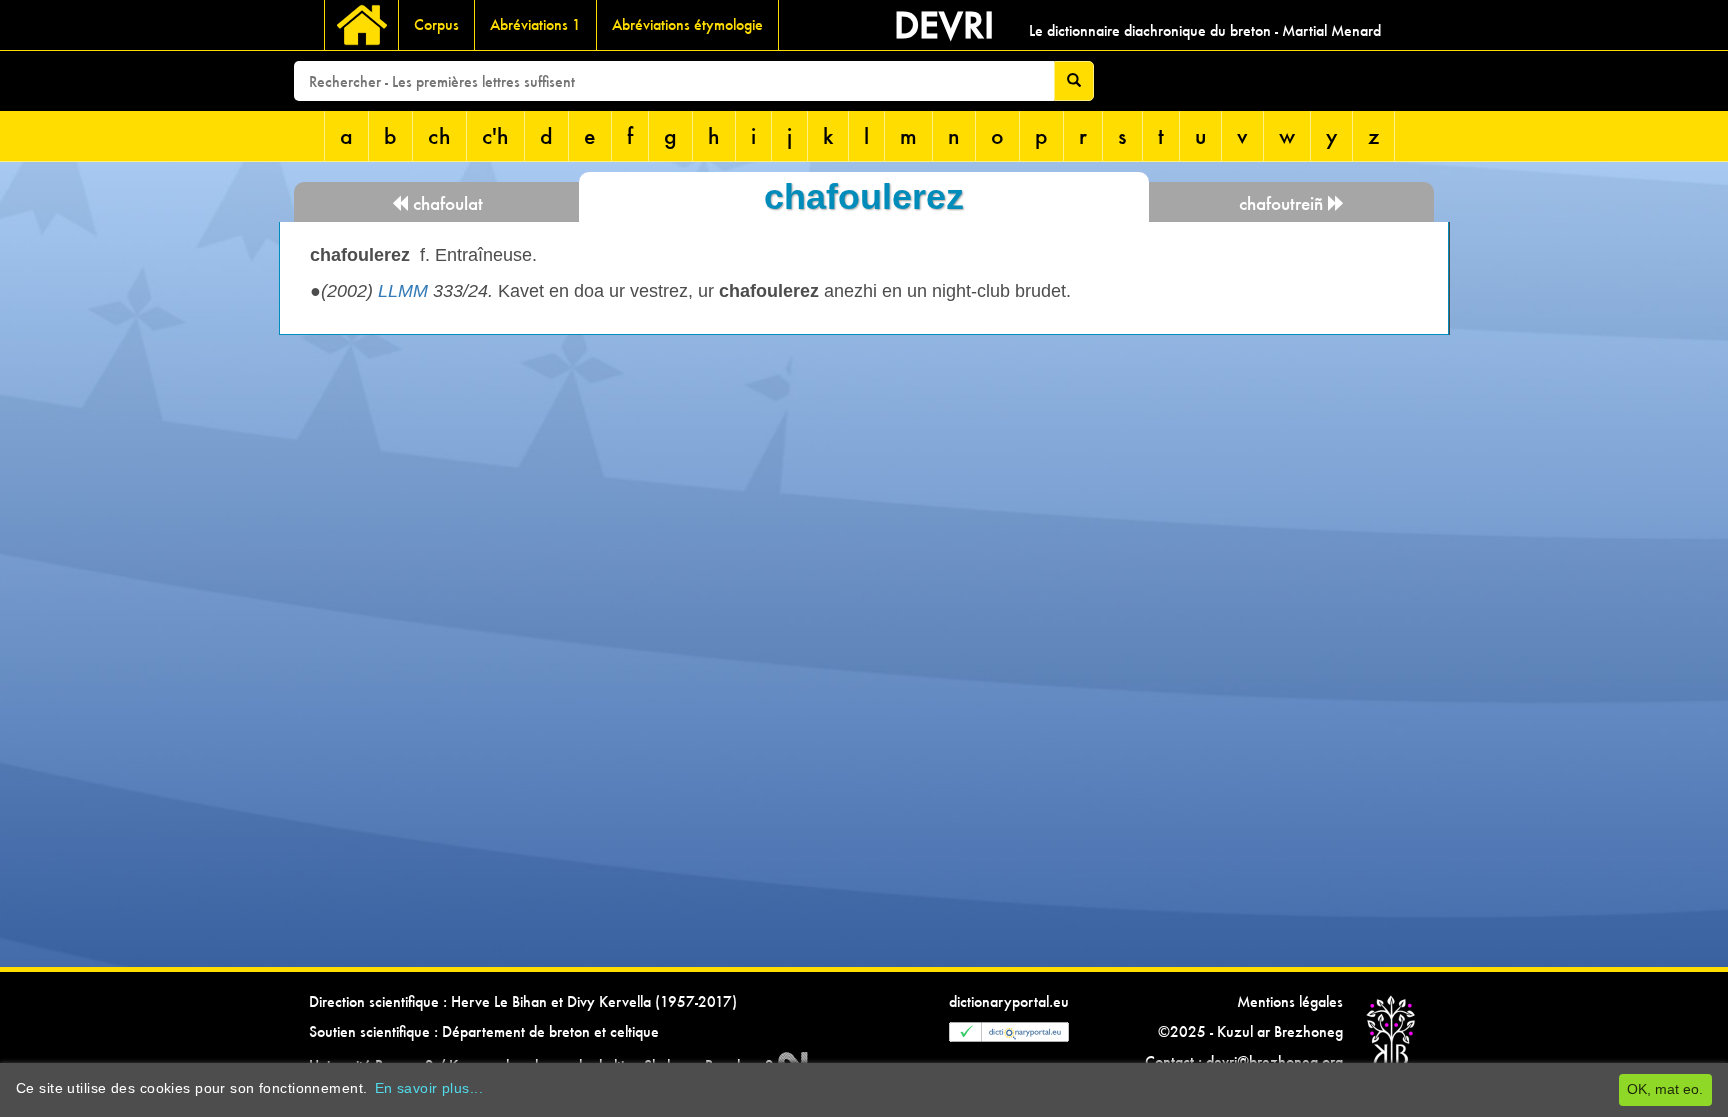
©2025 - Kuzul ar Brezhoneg (1250, 1031)
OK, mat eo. (1665, 1089)
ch (439, 135)
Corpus (436, 24)
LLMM (403, 291)
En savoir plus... (429, 1088)
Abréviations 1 (535, 24)
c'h (495, 135)
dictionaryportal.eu (1009, 1001)
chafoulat (445, 203)
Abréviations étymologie (687, 24)
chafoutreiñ (1283, 203)
